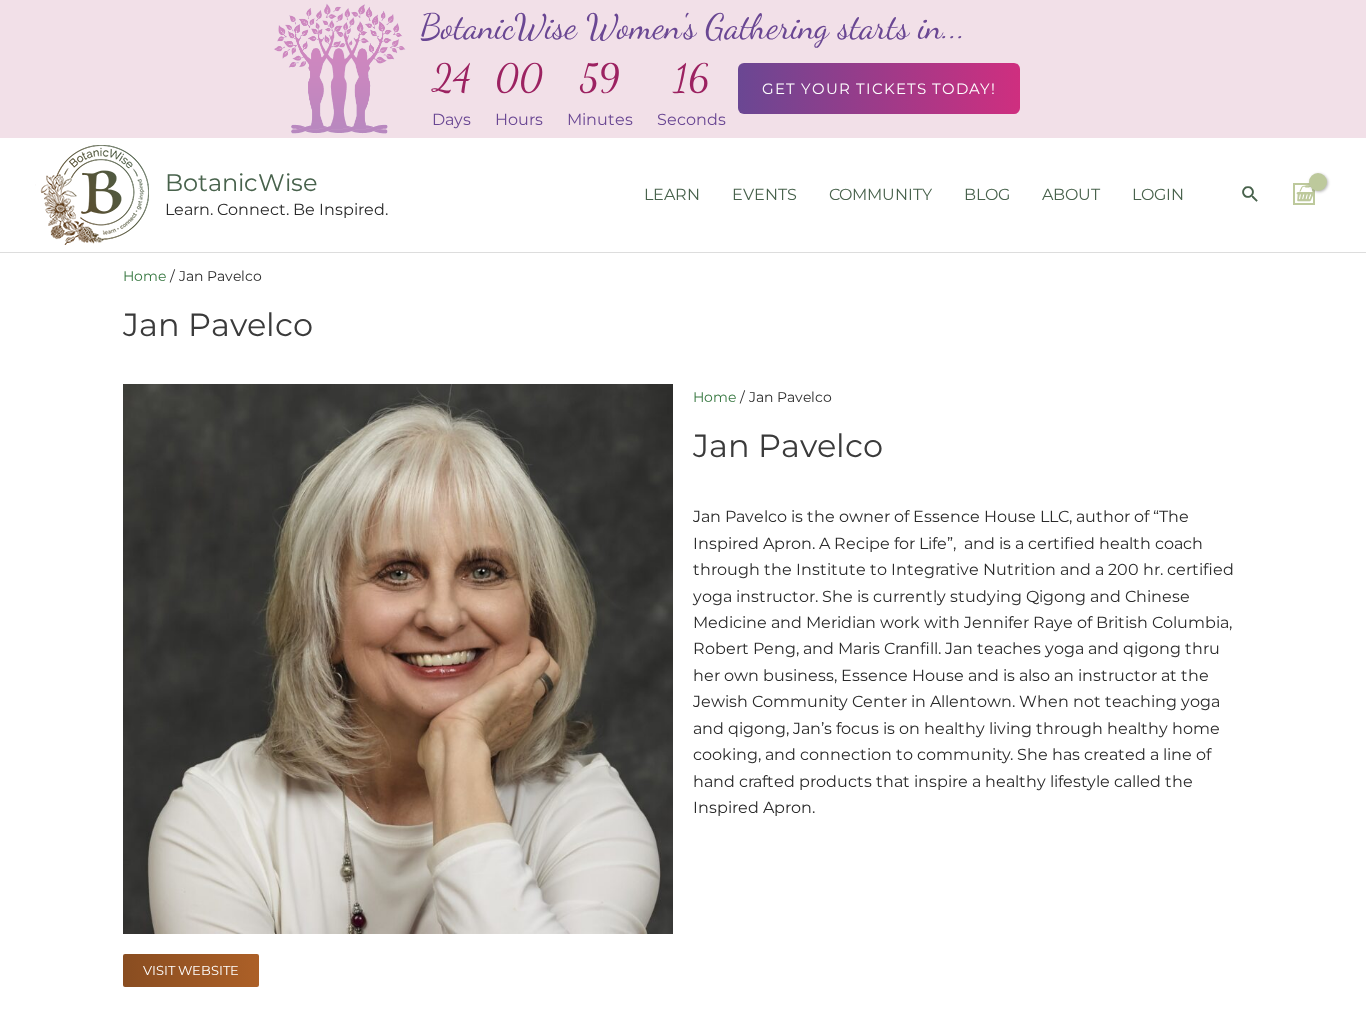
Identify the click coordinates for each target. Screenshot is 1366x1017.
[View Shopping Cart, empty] (1304, 194)
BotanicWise (241, 182)
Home (144, 276)
